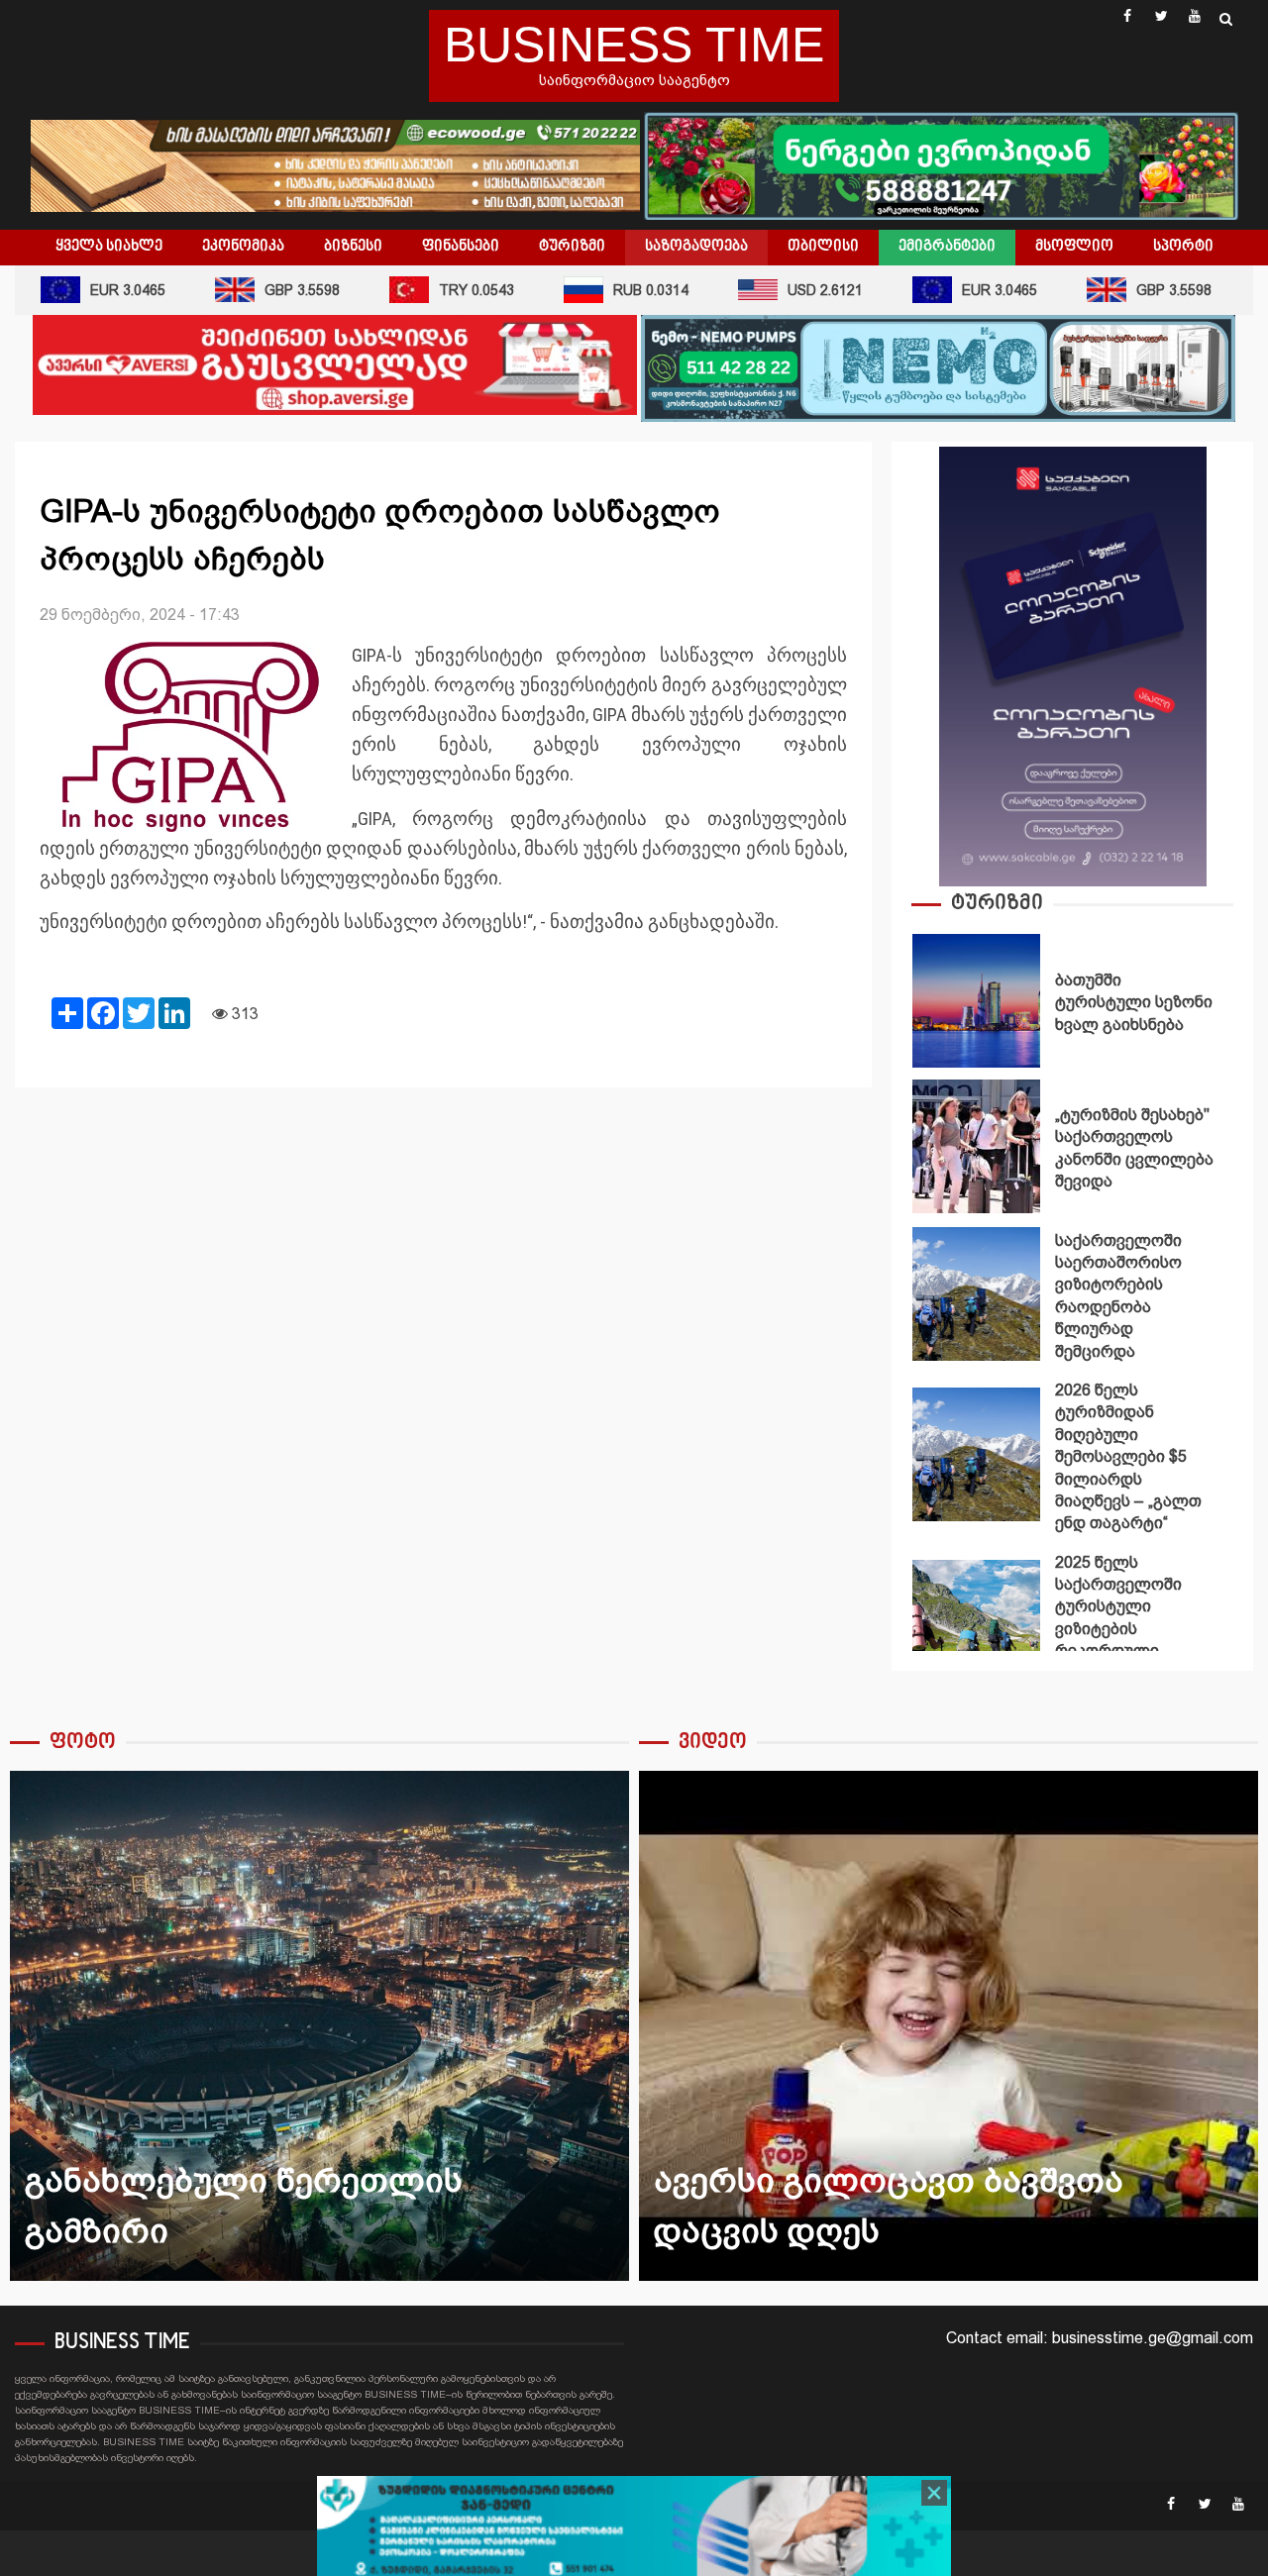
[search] (1226, 19)
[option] (1072, 1006)
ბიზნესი (353, 247)
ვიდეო (713, 1743)
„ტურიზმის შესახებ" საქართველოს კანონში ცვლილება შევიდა (976, 1146)
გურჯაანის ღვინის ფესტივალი (319, 2026)
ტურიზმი (572, 247)
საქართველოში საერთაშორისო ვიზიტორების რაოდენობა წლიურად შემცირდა (976, 1294)
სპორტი (1183, 247)
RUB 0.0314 (612, 290)
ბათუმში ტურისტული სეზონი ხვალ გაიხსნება (976, 1001)
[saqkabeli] (1073, 665)
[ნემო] (938, 367)
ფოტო (83, 1743)
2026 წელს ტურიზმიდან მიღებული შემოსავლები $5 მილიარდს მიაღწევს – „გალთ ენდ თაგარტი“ (976, 1454)
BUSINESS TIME (634, 45)
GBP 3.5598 (264, 290)
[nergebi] (941, 164)
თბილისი (823, 247)
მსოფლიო (1074, 247)
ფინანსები (461, 247)
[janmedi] (634, 2527)
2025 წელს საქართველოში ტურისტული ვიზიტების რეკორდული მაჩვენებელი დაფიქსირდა (976, 1627)
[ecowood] (337, 164)
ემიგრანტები (947, 247)
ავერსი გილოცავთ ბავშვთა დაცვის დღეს (949, 2026)
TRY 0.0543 (438, 290)
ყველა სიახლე (109, 247)
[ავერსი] (335, 364)
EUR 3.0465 (961, 290)
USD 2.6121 (787, 290)
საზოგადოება (696, 247)
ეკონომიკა (243, 247)
